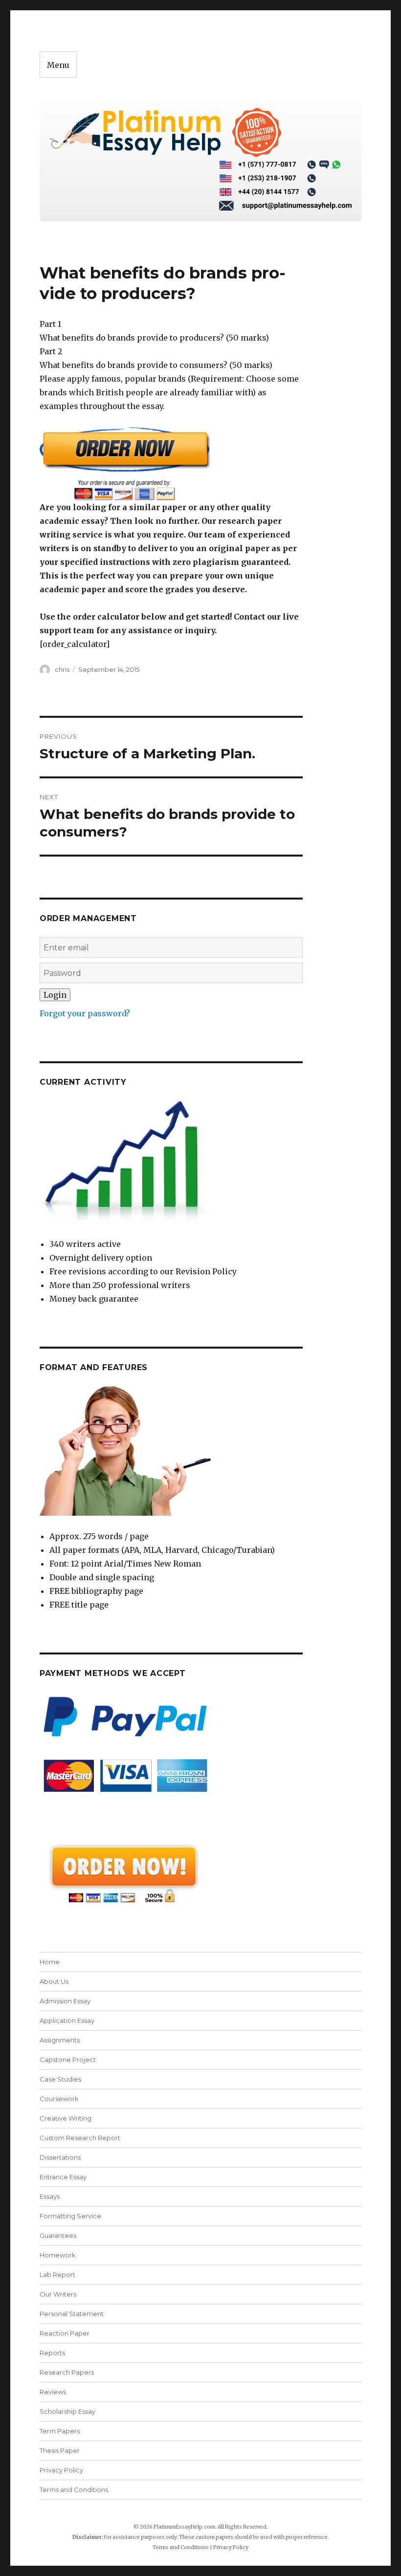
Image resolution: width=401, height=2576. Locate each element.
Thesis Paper (60, 2450)
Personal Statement (72, 2314)
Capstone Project (68, 2060)
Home (50, 1962)
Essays (50, 2196)
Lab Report (57, 2275)
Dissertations (60, 2157)
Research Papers (67, 2372)
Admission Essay (65, 2001)
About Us (54, 1981)
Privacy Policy (61, 2470)
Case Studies (60, 2079)
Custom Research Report (80, 2138)
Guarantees (58, 2235)
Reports (52, 2353)
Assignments (60, 2040)
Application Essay (67, 2020)
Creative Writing (66, 2118)
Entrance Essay (63, 2177)
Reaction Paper (65, 2333)
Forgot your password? (85, 1013)
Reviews (53, 2392)
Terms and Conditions (74, 2490)
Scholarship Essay (67, 2411)
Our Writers (58, 2294)
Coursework (59, 2099)
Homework (58, 2255)
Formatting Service (70, 2216)
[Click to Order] (171, 463)
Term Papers (60, 2431)
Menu (58, 65)
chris (62, 669)
